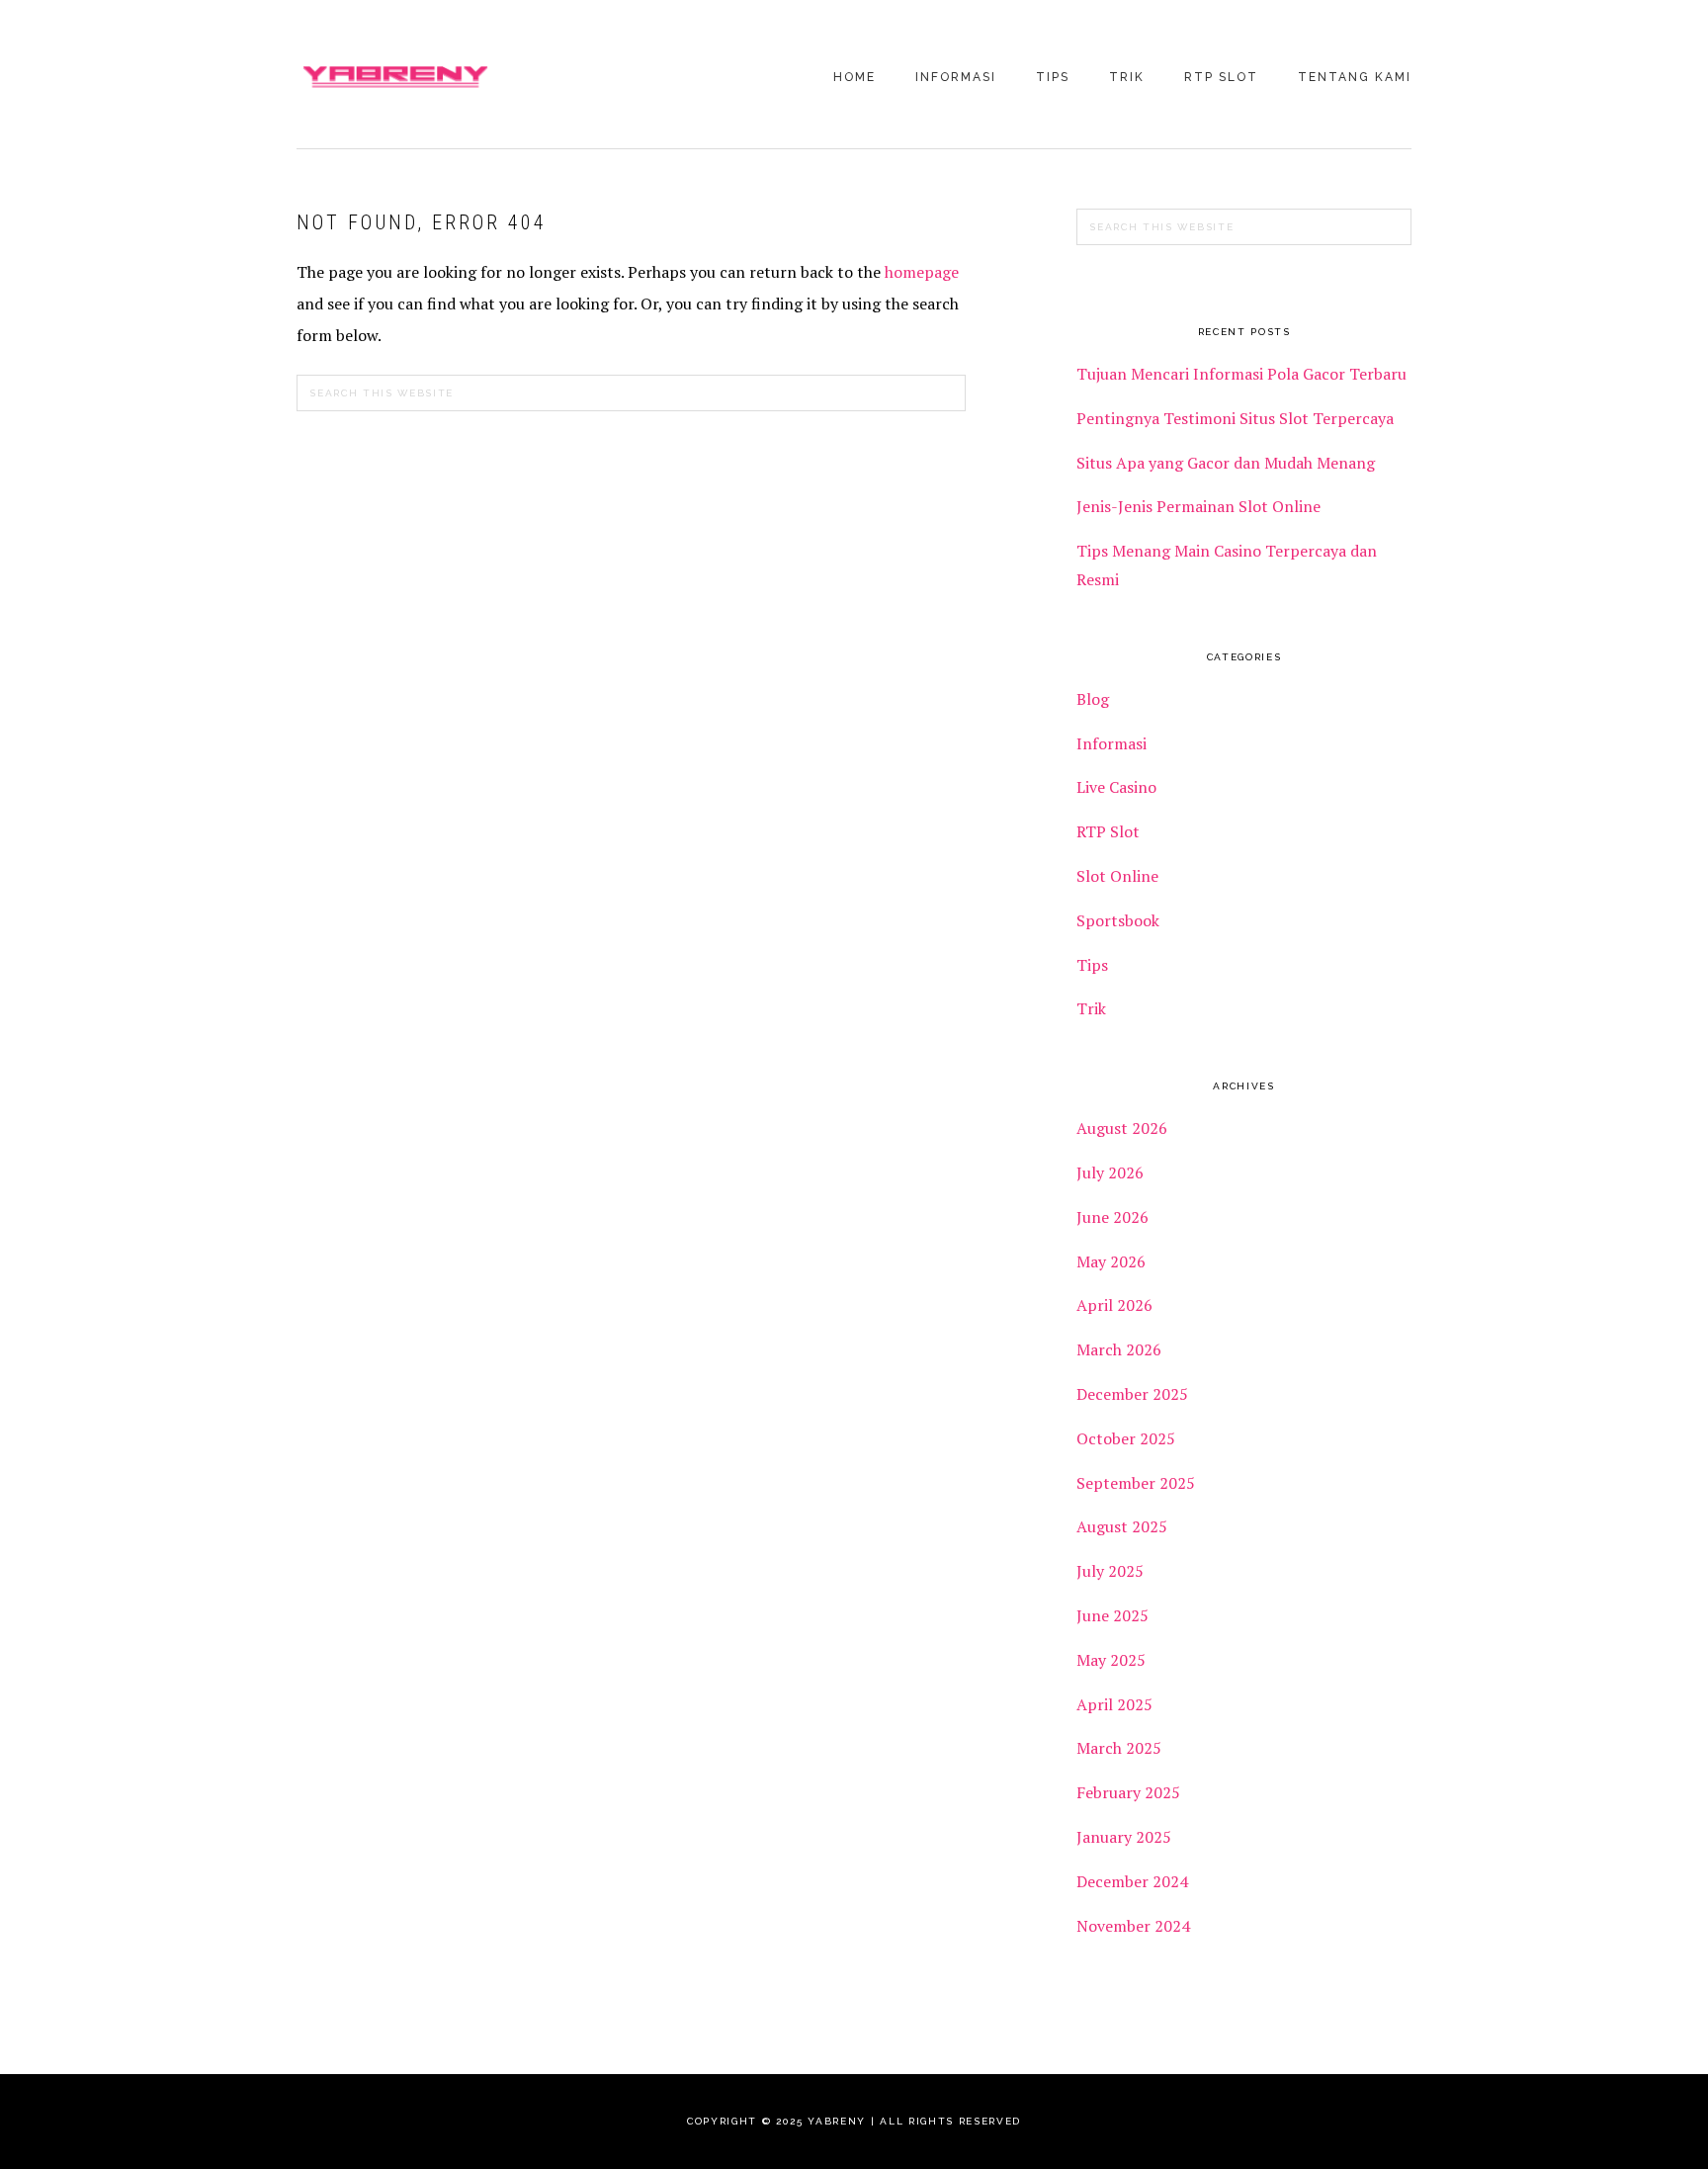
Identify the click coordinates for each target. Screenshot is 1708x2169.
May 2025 (1111, 1660)
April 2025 (1114, 1704)
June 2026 (1112, 1217)
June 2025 (1112, 1615)
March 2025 (1119, 1748)
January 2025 (1124, 1837)
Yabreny (395, 76)
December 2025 (1132, 1394)
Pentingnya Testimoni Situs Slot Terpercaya (1237, 418)
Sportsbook (1118, 920)
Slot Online (1117, 876)
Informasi (1111, 743)
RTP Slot (1108, 831)
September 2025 (1136, 1483)
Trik (1091, 1008)
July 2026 (1110, 1172)
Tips (1092, 965)
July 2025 (1110, 1571)
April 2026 (1114, 1305)
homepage (922, 272)
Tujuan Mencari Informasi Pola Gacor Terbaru (1241, 374)
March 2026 (1119, 1349)
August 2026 (1122, 1128)
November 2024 (1133, 1926)
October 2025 (1126, 1438)
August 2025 (1122, 1526)
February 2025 (1128, 1792)
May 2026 (1111, 1261)
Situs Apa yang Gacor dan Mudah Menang (1226, 463)
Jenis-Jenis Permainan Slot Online (1198, 506)
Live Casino (1116, 787)
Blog (1093, 699)
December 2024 (1132, 1881)
